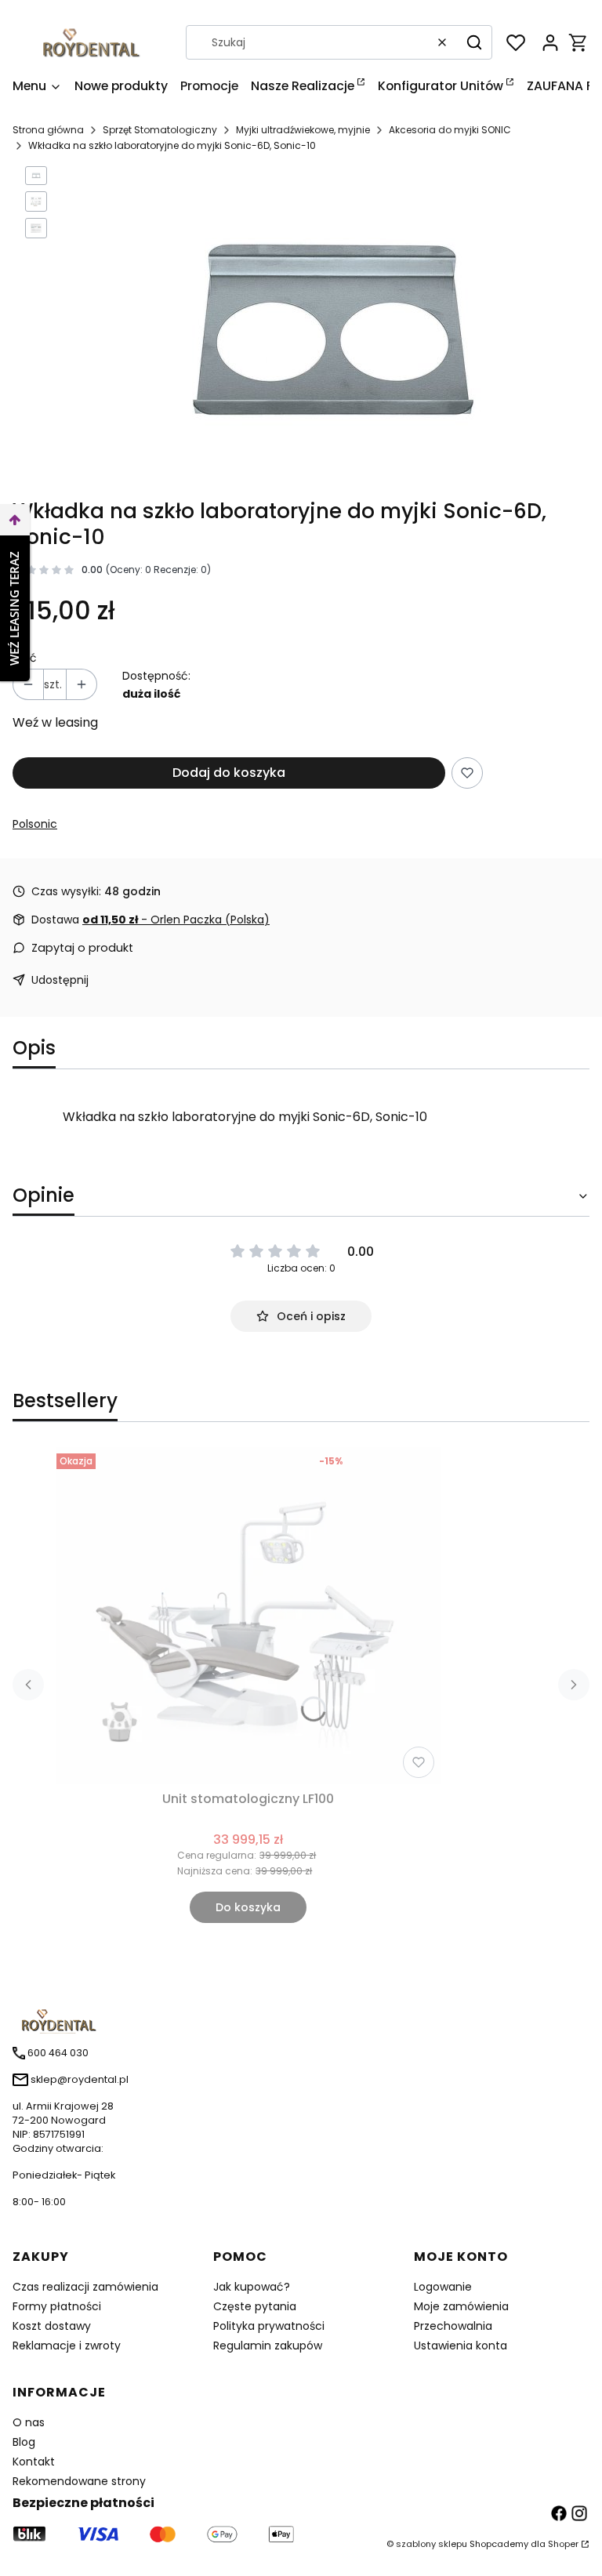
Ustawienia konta (461, 2346)
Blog (24, 2442)
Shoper (563, 2544)
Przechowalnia (453, 2326)
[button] (474, 42)
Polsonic (35, 824)
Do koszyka (248, 1907)
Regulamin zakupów (268, 2346)
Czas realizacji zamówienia (85, 2287)
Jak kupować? (252, 2287)
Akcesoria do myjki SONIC (450, 130)
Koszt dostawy (52, 2326)
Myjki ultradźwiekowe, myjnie (303, 130)
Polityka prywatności (269, 2326)
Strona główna (48, 130)
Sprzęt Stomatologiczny (160, 130)
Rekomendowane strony (79, 2481)
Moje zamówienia (461, 2306)
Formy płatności (57, 2306)
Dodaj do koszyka (229, 773)
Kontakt (34, 2462)
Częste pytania (255, 2306)
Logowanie (443, 2287)
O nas (29, 2422)
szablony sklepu (432, 2544)
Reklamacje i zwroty (67, 2346)
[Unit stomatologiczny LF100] (248, 1616)
